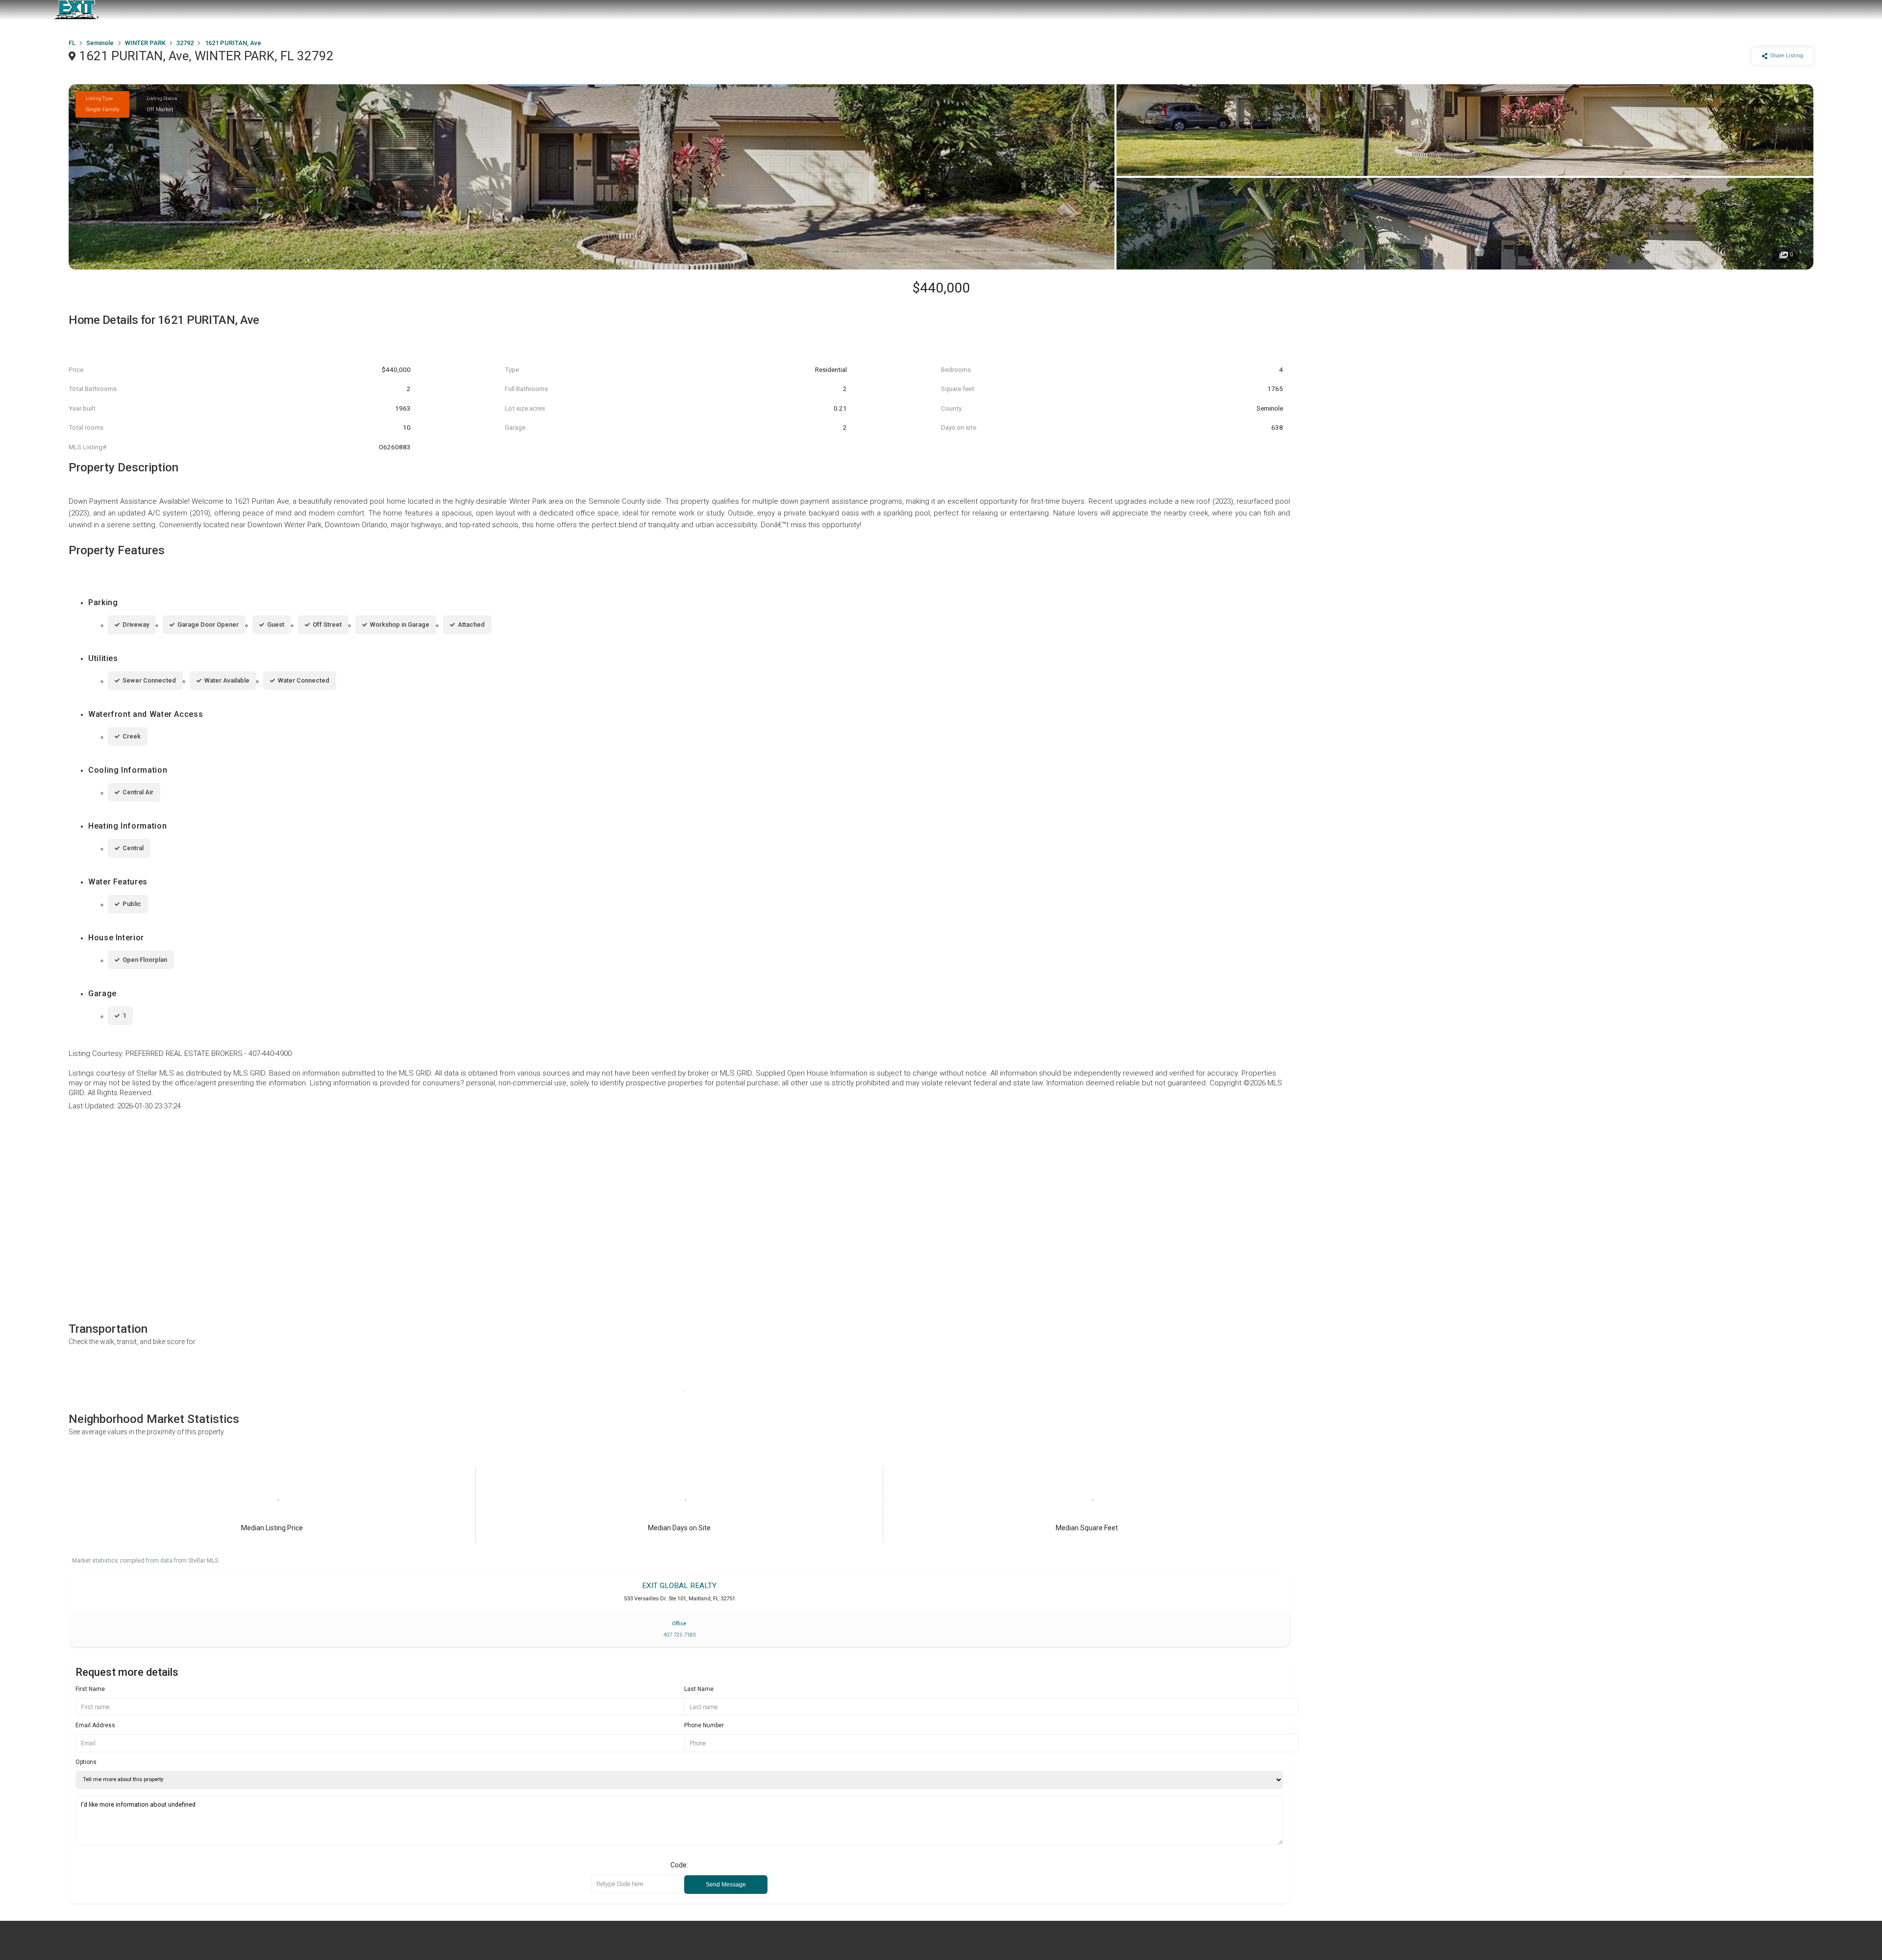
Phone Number (704, 1725)
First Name (90, 1689)
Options (86, 1762)
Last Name (699, 1689)
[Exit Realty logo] (76, 10)
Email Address (95, 1725)
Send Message (726, 1885)
